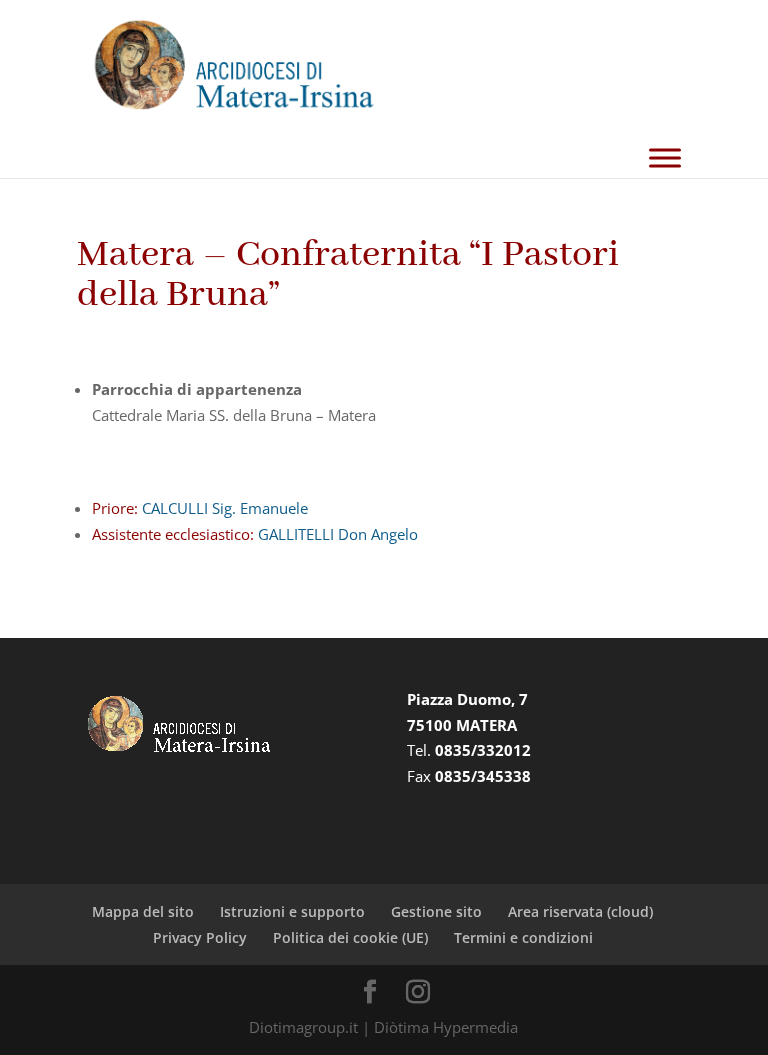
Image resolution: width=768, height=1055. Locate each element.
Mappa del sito (143, 911)
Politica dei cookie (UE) (350, 937)
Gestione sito (436, 911)
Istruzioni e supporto (292, 911)
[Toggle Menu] (665, 158)
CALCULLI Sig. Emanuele (223, 508)
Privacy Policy (200, 937)
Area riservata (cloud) (580, 911)
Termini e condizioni (523, 937)
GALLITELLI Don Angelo (336, 534)
